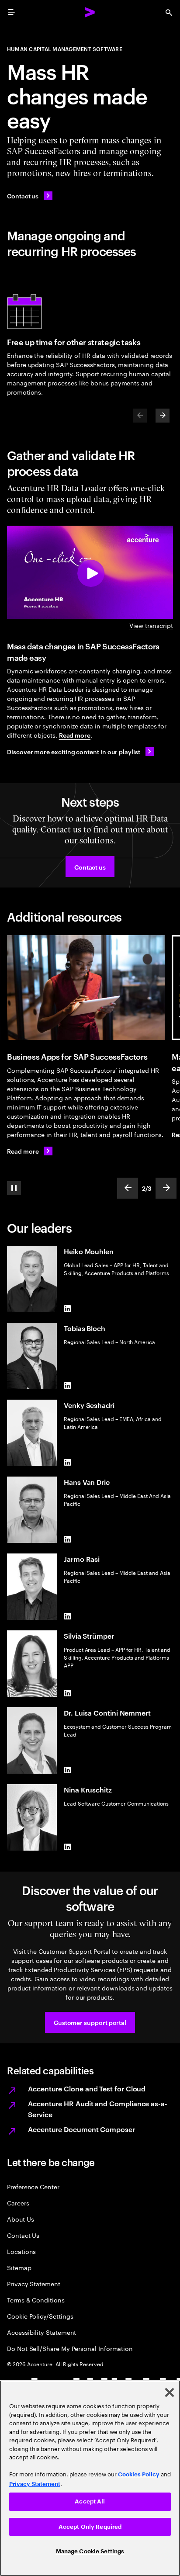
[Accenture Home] (90, 12)
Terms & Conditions (36, 2300)
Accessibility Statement (42, 2332)
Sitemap (19, 2267)
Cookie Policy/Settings (40, 2316)
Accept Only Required (90, 2527)
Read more (75, 735)
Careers (18, 2203)
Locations (21, 2251)
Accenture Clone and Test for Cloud (87, 2088)
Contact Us (23, 2235)
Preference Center (33, 2186)
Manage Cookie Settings (90, 2551)
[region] (90, 2478)
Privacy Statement (34, 2283)
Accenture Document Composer (81, 2129)
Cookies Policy (139, 2474)
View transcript (151, 625)
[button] (90, 867)
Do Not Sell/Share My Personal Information (70, 2348)
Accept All (90, 2501)
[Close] (170, 2392)
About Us (20, 2219)
